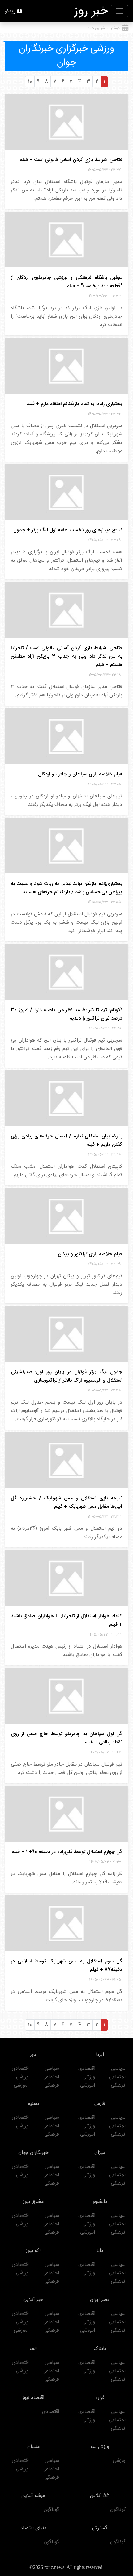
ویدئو (10, 11)
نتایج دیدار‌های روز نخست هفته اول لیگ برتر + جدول (68, 530)
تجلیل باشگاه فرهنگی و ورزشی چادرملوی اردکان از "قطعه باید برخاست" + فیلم (66, 282)
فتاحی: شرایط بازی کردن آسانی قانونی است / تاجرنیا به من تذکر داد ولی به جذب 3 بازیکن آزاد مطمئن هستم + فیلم (66, 656)
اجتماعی (117, 2077)
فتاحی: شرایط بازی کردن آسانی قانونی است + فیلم (71, 160)
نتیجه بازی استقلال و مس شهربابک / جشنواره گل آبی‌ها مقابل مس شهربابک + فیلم (66, 1502)
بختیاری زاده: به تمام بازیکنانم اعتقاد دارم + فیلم (74, 404)
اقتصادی (87, 2069)
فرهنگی (118, 2085)
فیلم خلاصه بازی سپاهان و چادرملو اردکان (80, 774)
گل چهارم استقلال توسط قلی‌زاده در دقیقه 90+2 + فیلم (67, 1852)
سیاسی (118, 2069)
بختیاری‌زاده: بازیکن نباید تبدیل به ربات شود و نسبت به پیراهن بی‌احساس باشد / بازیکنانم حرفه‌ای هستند (66, 888)
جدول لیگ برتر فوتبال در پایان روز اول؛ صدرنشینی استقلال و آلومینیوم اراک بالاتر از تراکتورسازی (66, 1376)
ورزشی (89, 2077)
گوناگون (118, 2510)
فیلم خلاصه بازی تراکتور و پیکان (90, 1254)
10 (30, 82)
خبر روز (91, 11)
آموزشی (88, 2085)
